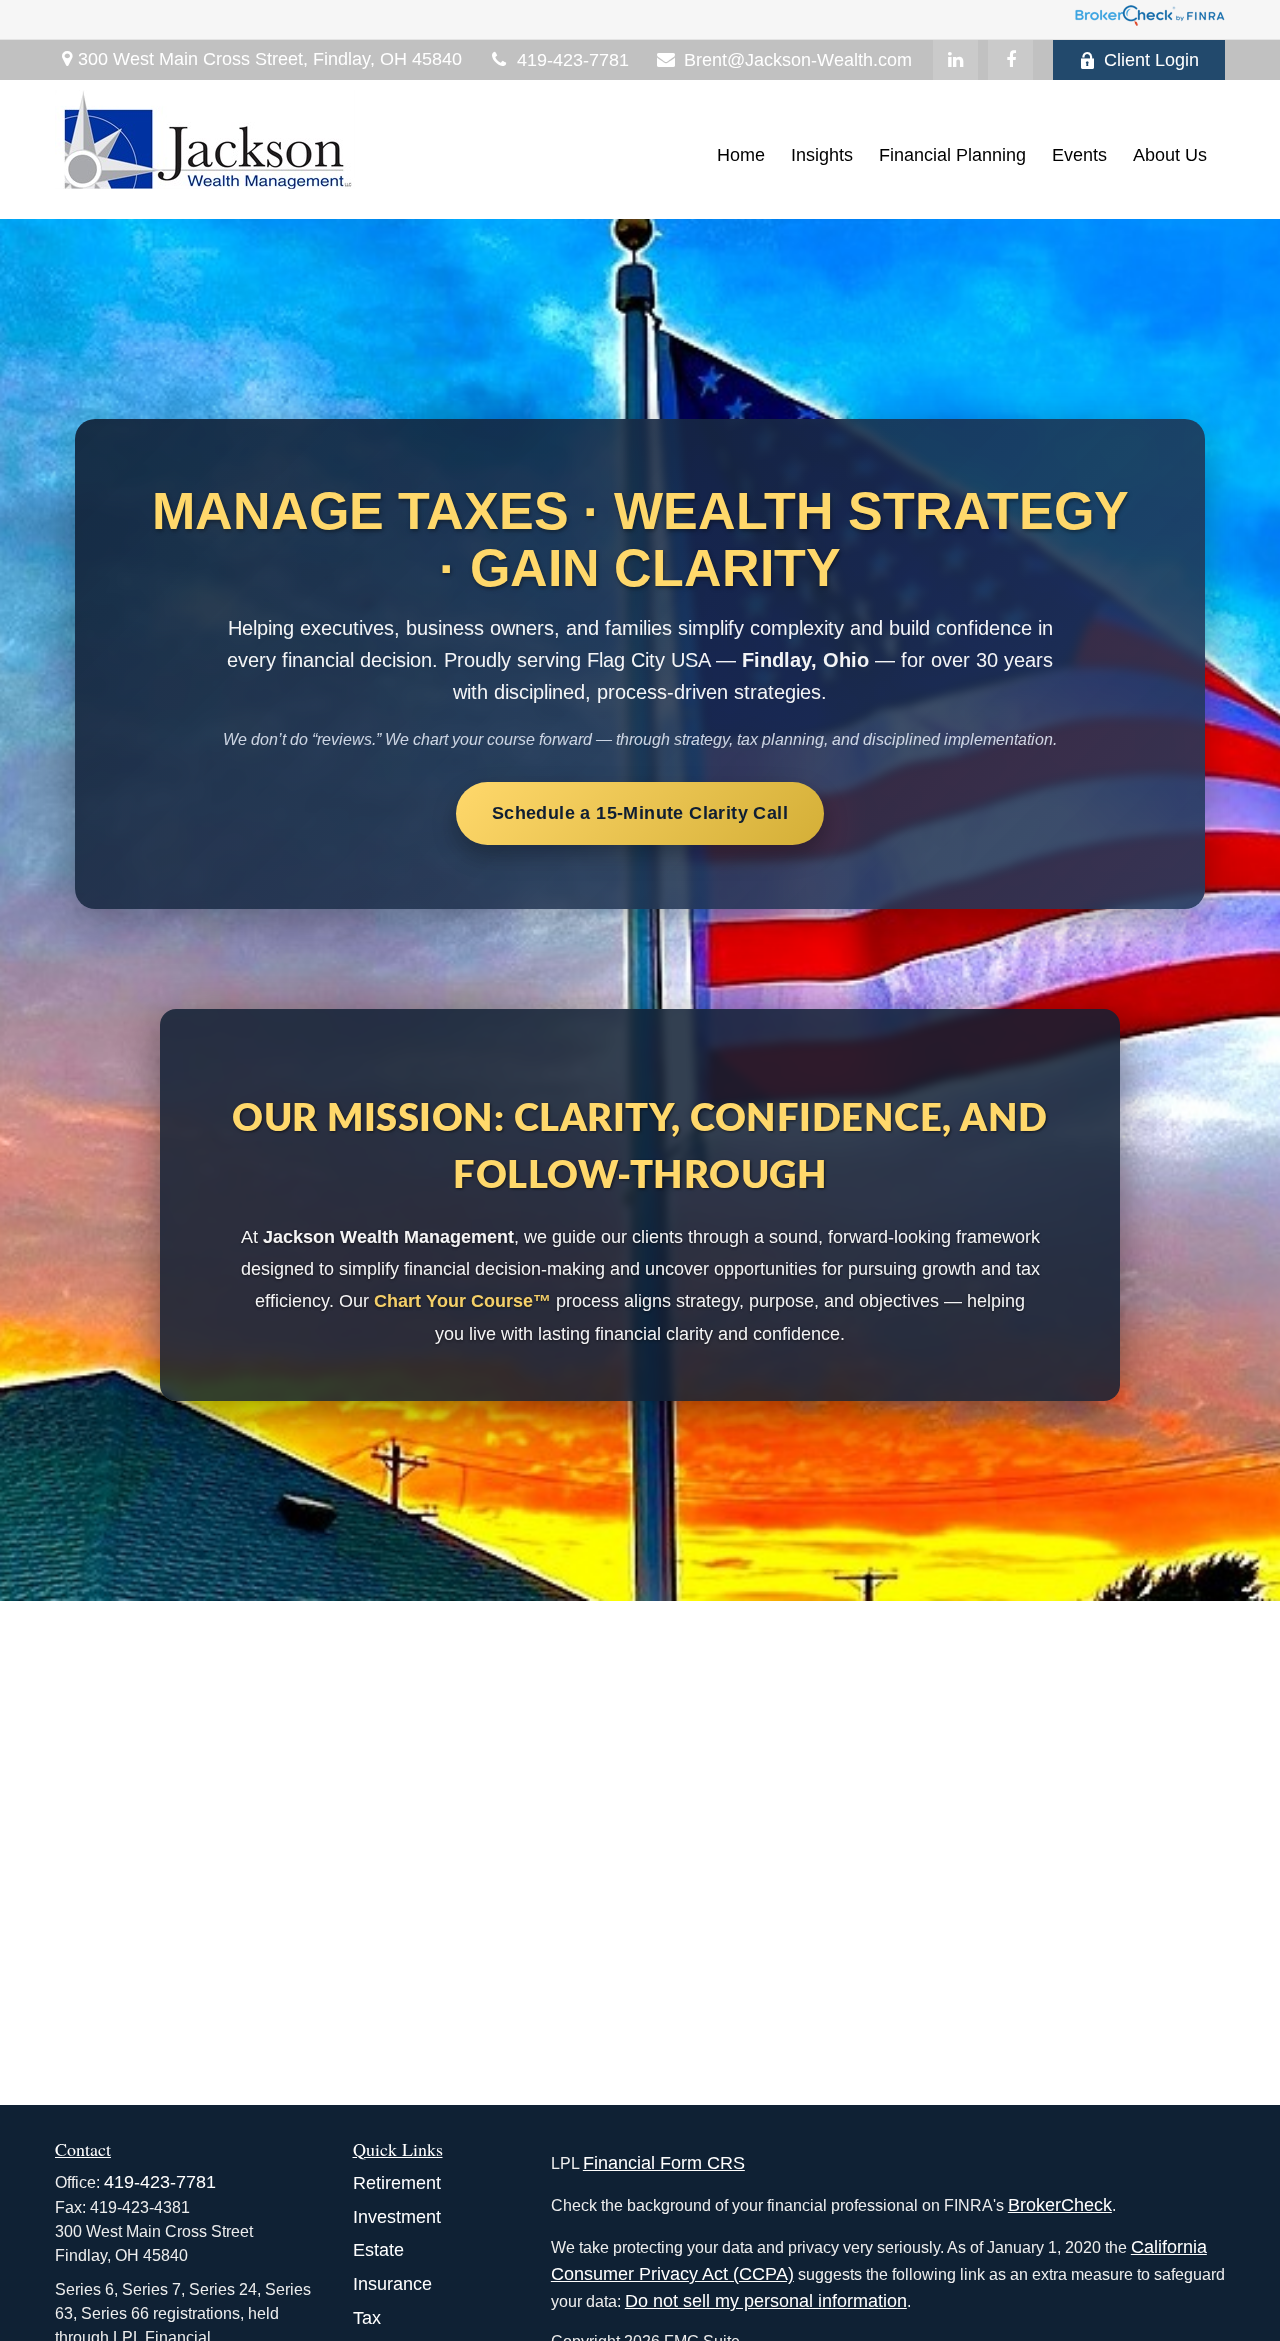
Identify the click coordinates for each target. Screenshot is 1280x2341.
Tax (367, 2318)
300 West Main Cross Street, (270, 59)
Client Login (1151, 60)
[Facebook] (1010, 60)
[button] (741, 155)
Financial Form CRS (664, 2163)
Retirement (397, 2183)
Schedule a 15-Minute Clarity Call (640, 813)
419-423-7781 (573, 60)
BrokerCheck (1060, 2205)
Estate (378, 2250)
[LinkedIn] (955, 60)
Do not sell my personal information (766, 2301)
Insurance (392, 2284)
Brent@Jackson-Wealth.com (798, 60)
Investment (397, 2217)
